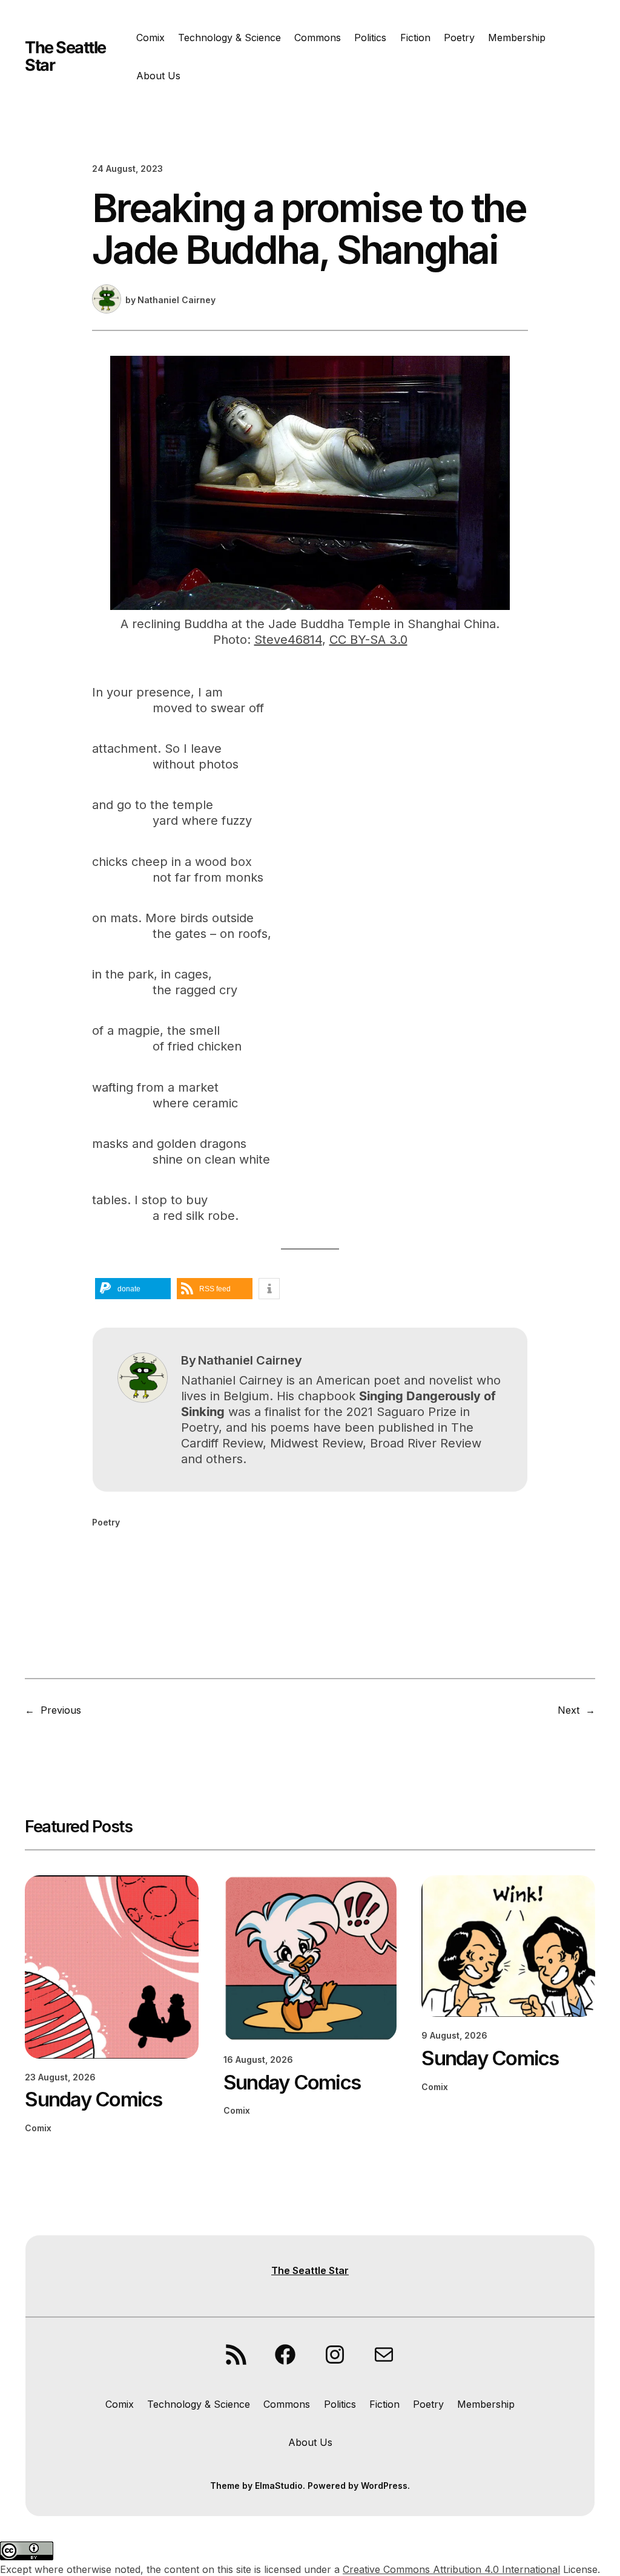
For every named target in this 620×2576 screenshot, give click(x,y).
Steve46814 (288, 640)
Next (569, 1710)
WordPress (384, 2486)
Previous (61, 1710)
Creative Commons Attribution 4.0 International (451, 2569)
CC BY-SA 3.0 (368, 640)
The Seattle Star (65, 56)
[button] (133, 1289)
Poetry (106, 1522)
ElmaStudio (279, 2486)
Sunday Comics (93, 2099)
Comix (38, 2128)
